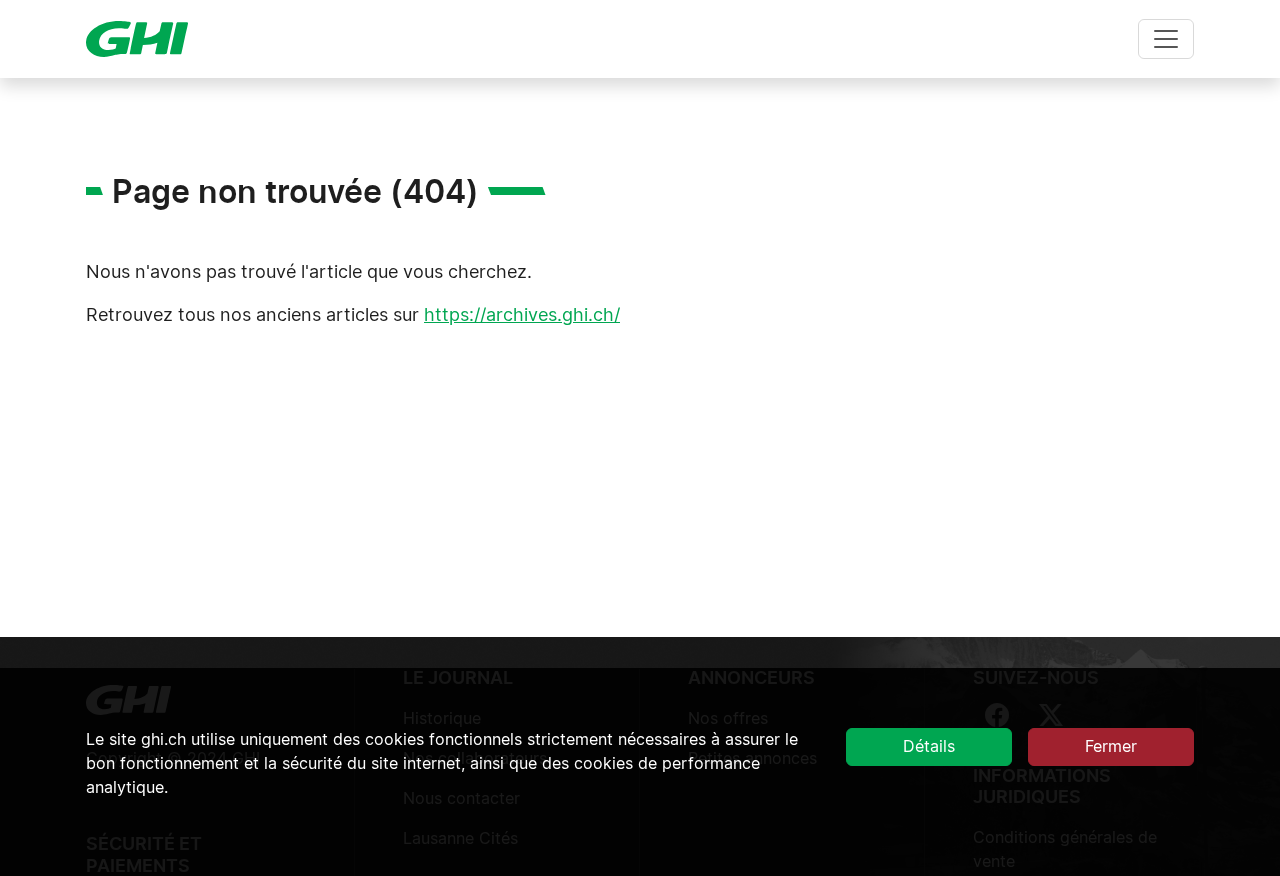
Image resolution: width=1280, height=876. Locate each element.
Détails (929, 747)
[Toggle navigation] (1166, 39)
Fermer (1111, 747)
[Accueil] (145, 39)
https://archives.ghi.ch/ (522, 316)
